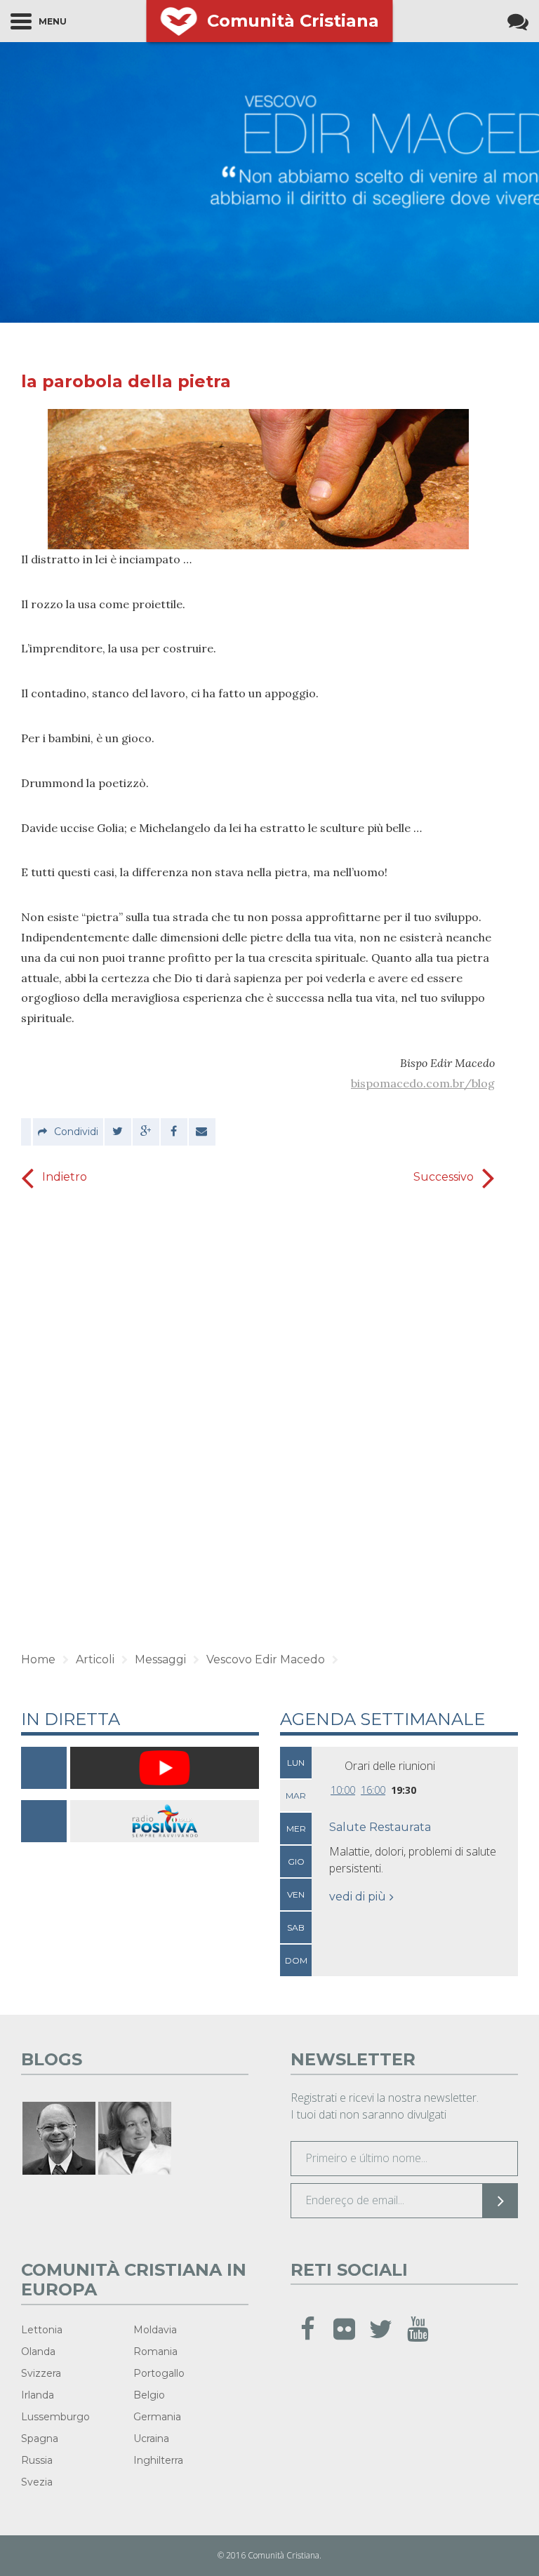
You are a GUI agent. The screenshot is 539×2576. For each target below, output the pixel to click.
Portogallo (159, 2373)
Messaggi (160, 1659)
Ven (296, 1894)
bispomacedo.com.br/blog (423, 1083)
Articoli (95, 1659)
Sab (296, 1927)
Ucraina (151, 2439)
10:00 (343, 1790)
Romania (155, 2352)
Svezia (37, 2482)
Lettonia (42, 2330)
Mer (296, 1829)
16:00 (373, 1790)
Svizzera (41, 2373)
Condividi (76, 1132)
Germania (157, 2417)
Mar (296, 1796)
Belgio (149, 2395)
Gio (296, 1861)
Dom (296, 1960)
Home (38, 1659)
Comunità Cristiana (293, 21)
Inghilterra (158, 2460)
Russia (37, 2460)
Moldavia (155, 2330)
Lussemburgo (55, 2417)
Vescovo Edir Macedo (266, 1659)
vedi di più (358, 1897)
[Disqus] (258, 1415)
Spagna (40, 2439)
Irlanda (38, 2395)
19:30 (404, 1790)
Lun (296, 1763)
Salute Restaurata (380, 1827)
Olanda (38, 2352)
